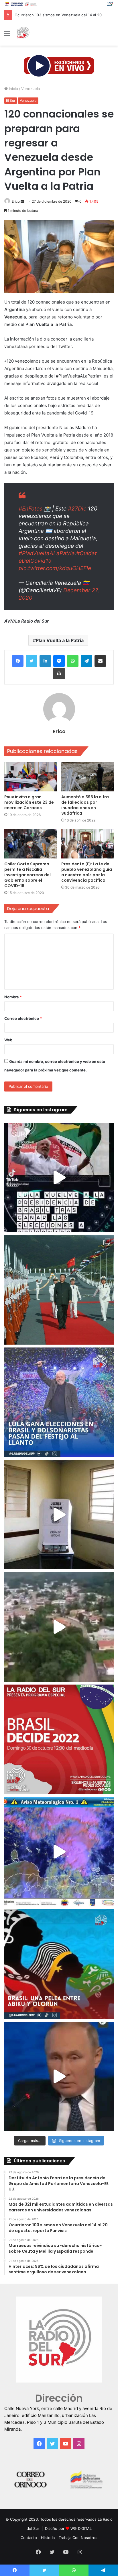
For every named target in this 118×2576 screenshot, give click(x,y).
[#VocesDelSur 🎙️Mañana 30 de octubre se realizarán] (59, 1964)
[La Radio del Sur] (23, 33)
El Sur (11, 100)
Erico (16, 201)
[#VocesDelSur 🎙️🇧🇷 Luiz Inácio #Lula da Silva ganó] (59, 1402)
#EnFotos (31, 509)
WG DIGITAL (81, 2528)
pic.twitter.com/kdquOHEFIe (55, 568)
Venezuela (31, 89)
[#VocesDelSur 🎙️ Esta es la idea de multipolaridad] (59, 2076)
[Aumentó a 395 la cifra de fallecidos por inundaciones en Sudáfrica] (87, 777)
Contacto (29, 2538)
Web (8, 1040)
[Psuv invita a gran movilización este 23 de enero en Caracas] (31, 777)
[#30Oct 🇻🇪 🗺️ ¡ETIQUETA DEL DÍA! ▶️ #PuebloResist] (59, 1627)
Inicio (13, 89)
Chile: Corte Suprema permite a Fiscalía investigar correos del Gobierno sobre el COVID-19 (27, 875)
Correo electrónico (23, 1018)
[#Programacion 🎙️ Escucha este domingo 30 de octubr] (59, 1739)
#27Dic (77, 509)
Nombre (13, 997)
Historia (48, 2538)
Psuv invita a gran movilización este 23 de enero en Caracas (29, 802)
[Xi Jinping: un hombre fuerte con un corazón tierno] (59, 1290)
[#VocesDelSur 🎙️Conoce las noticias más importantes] (59, 1178)
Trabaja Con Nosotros (78, 2538)
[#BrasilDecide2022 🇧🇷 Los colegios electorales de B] (59, 1515)
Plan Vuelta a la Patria (60, 640)
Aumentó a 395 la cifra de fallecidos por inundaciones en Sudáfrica (85, 805)
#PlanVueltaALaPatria (47, 553)
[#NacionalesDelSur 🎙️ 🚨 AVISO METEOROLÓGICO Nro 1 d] (59, 1852)
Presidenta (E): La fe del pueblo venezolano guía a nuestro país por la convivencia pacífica (87, 872)
